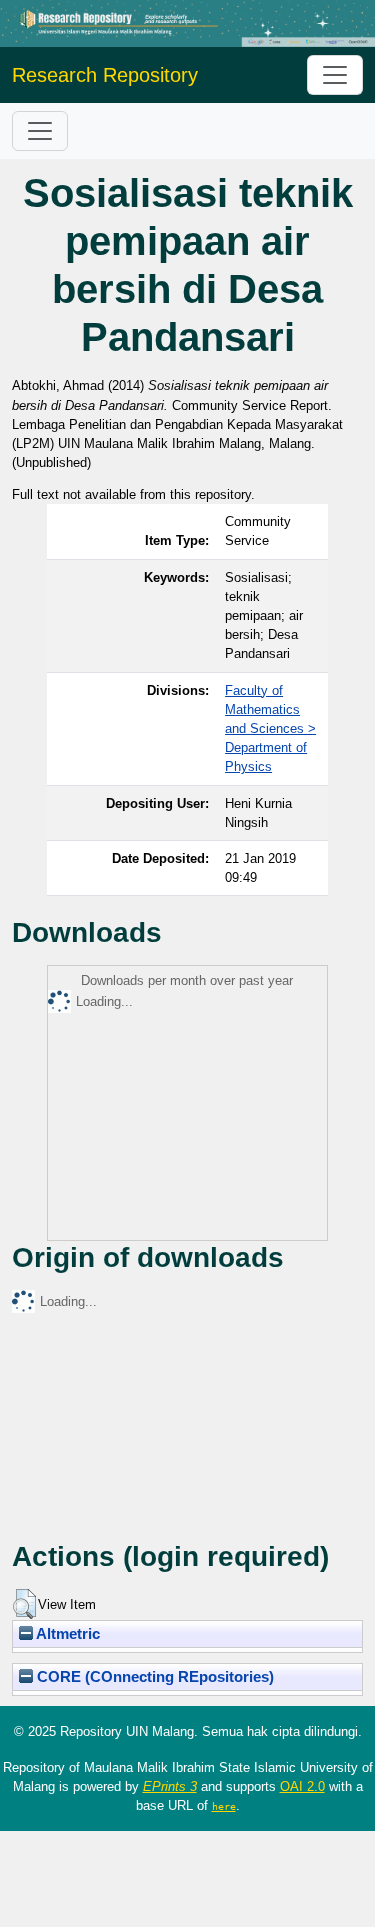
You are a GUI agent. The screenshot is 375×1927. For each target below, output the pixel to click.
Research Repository (105, 75)
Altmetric (66, 1634)
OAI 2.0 (302, 1786)
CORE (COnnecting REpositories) (153, 1677)
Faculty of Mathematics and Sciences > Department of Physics (270, 729)
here (224, 1806)
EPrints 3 (170, 1786)
